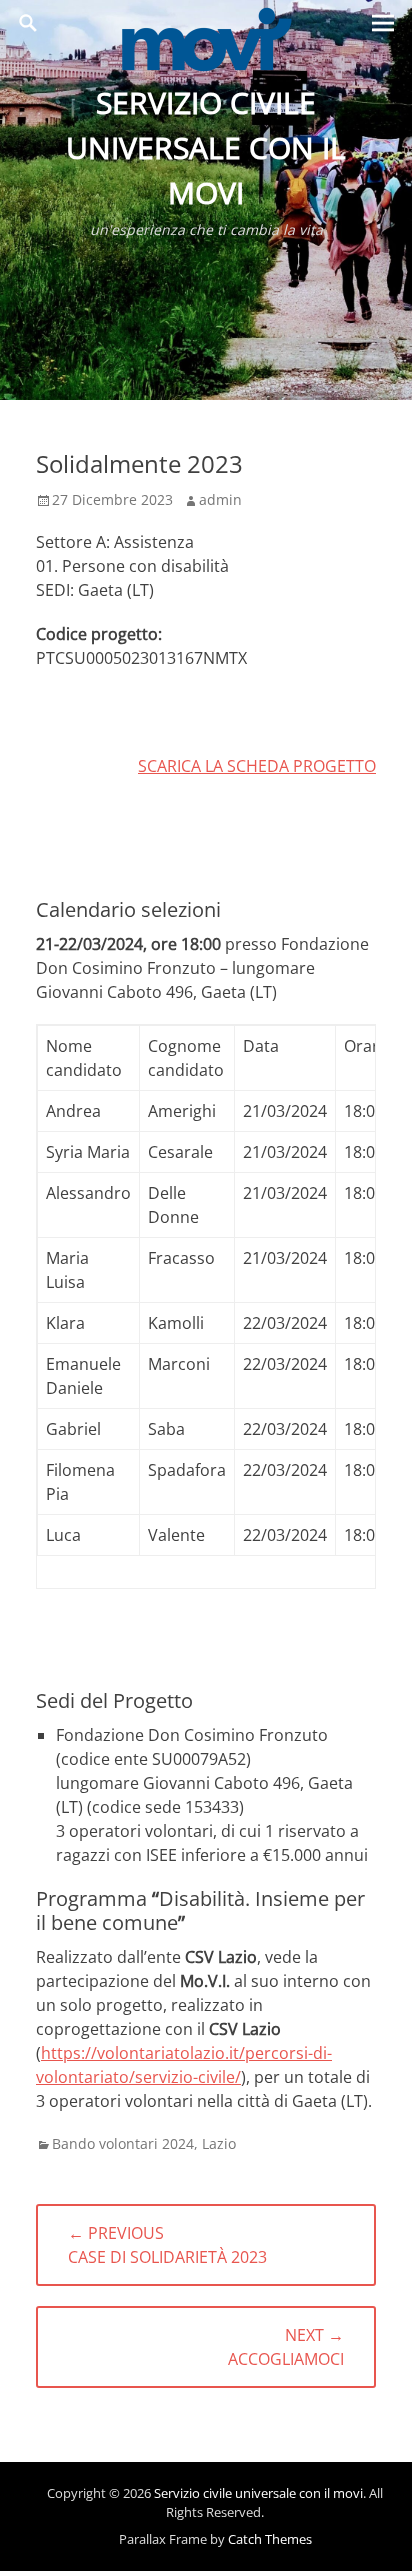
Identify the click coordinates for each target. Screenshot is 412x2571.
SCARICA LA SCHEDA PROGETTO (257, 766)
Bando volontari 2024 (123, 2143)
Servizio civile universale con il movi (206, 147)
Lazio (219, 2143)
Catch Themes (270, 2539)
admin (220, 499)
